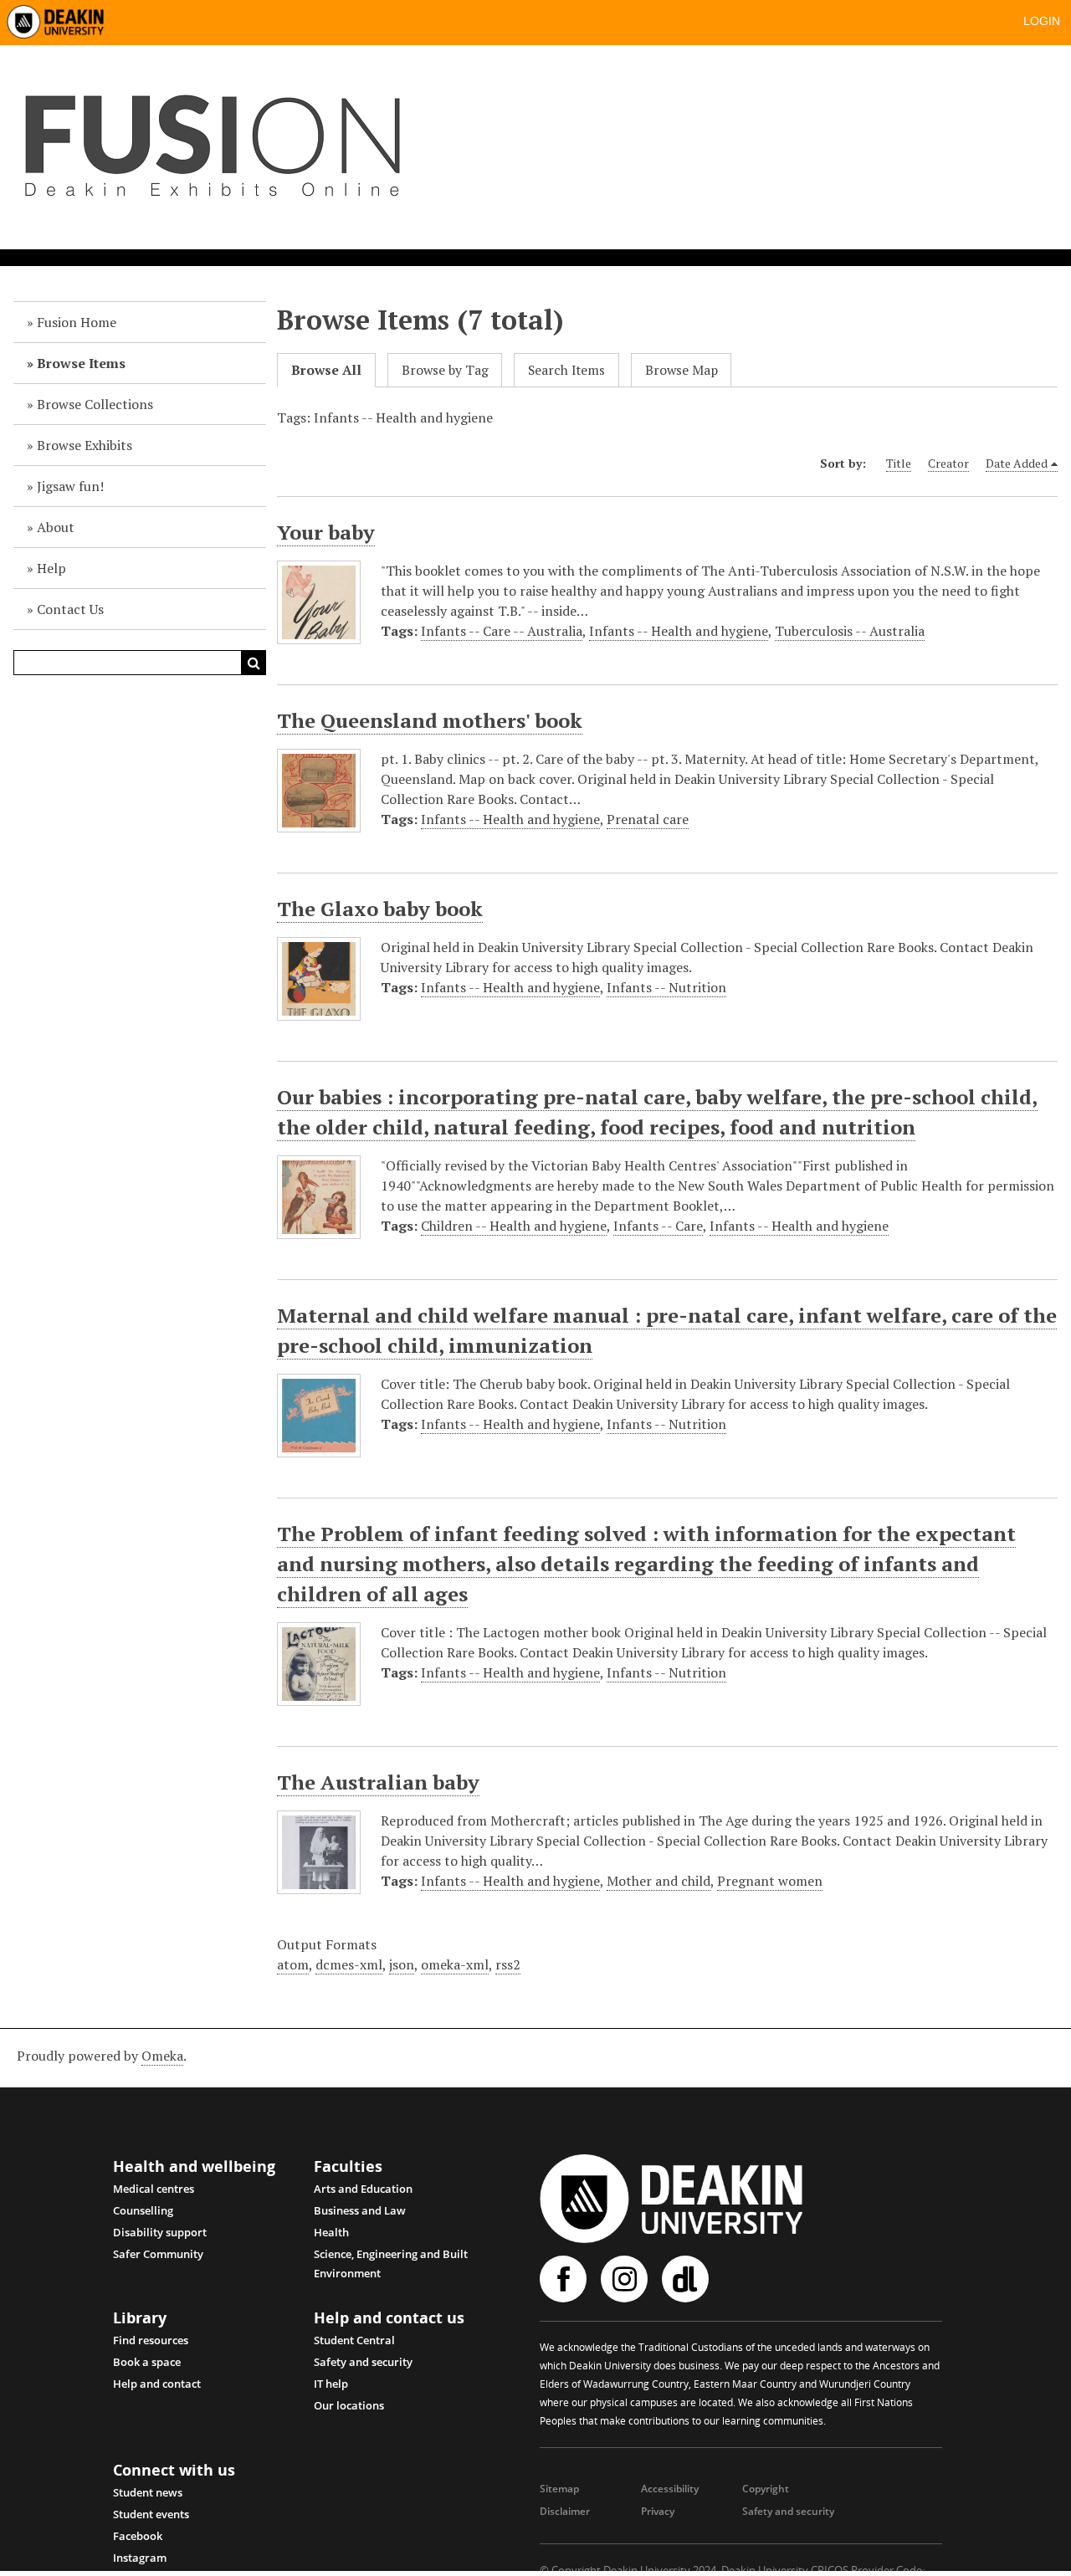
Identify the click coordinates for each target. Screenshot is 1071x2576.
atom (293, 1964)
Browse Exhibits (85, 445)
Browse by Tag (445, 370)
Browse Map (682, 370)
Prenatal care (648, 819)
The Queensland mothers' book (430, 720)
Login (1042, 21)
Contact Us (70, 609)
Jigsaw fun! (70, 486)
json (402, 1964)
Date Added (1017, 463)
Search (254, 663)
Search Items (566, 370)
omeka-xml (455, 1964)
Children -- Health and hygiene (514, 1226)
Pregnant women (770, 1881)
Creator (948, 463)
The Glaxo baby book (380, 909)
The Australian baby (378, 1782)
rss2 (508, 1964)
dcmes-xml (349, 1964)
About (56, 527)
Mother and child (658, 1881)
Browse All (326, 370)
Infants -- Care (658, 1226)
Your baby (326, 532)
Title (899, 463)
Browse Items (81, 363)
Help (51, 568)
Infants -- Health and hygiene (679, 631)
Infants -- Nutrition (666, 987)
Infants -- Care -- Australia (502, 631)
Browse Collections (95, 404)
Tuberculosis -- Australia (850, 631)
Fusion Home (77, 322)
